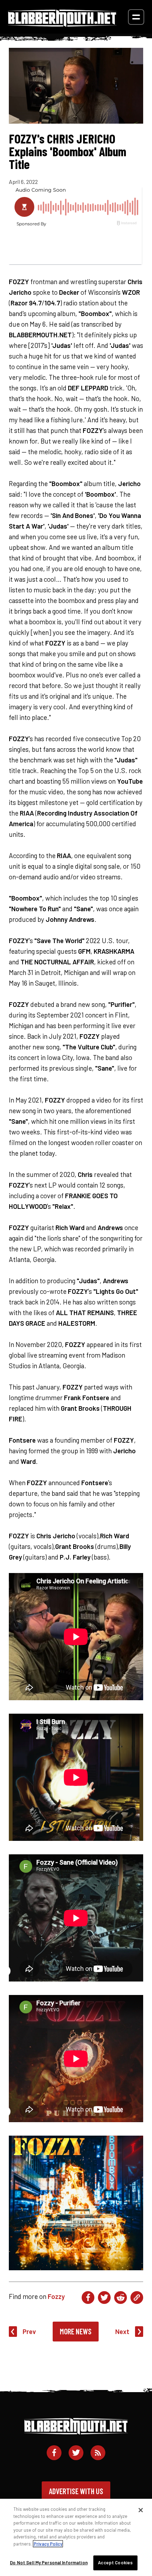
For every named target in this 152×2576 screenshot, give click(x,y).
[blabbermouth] (62, 24)
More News (76, 2331)
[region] (76, 2537)
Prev (29, 2331)
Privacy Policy (48, 2544)
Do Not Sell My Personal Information (49, 2563)
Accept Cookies (115, 2563)
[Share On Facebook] (88, 2298)
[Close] (141, 2510)
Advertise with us (76, 2491)
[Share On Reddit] (121, 2298)
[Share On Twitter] (104, 2298)
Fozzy (56, 2296)
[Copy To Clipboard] (137, 2298)
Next (122, 2331)
